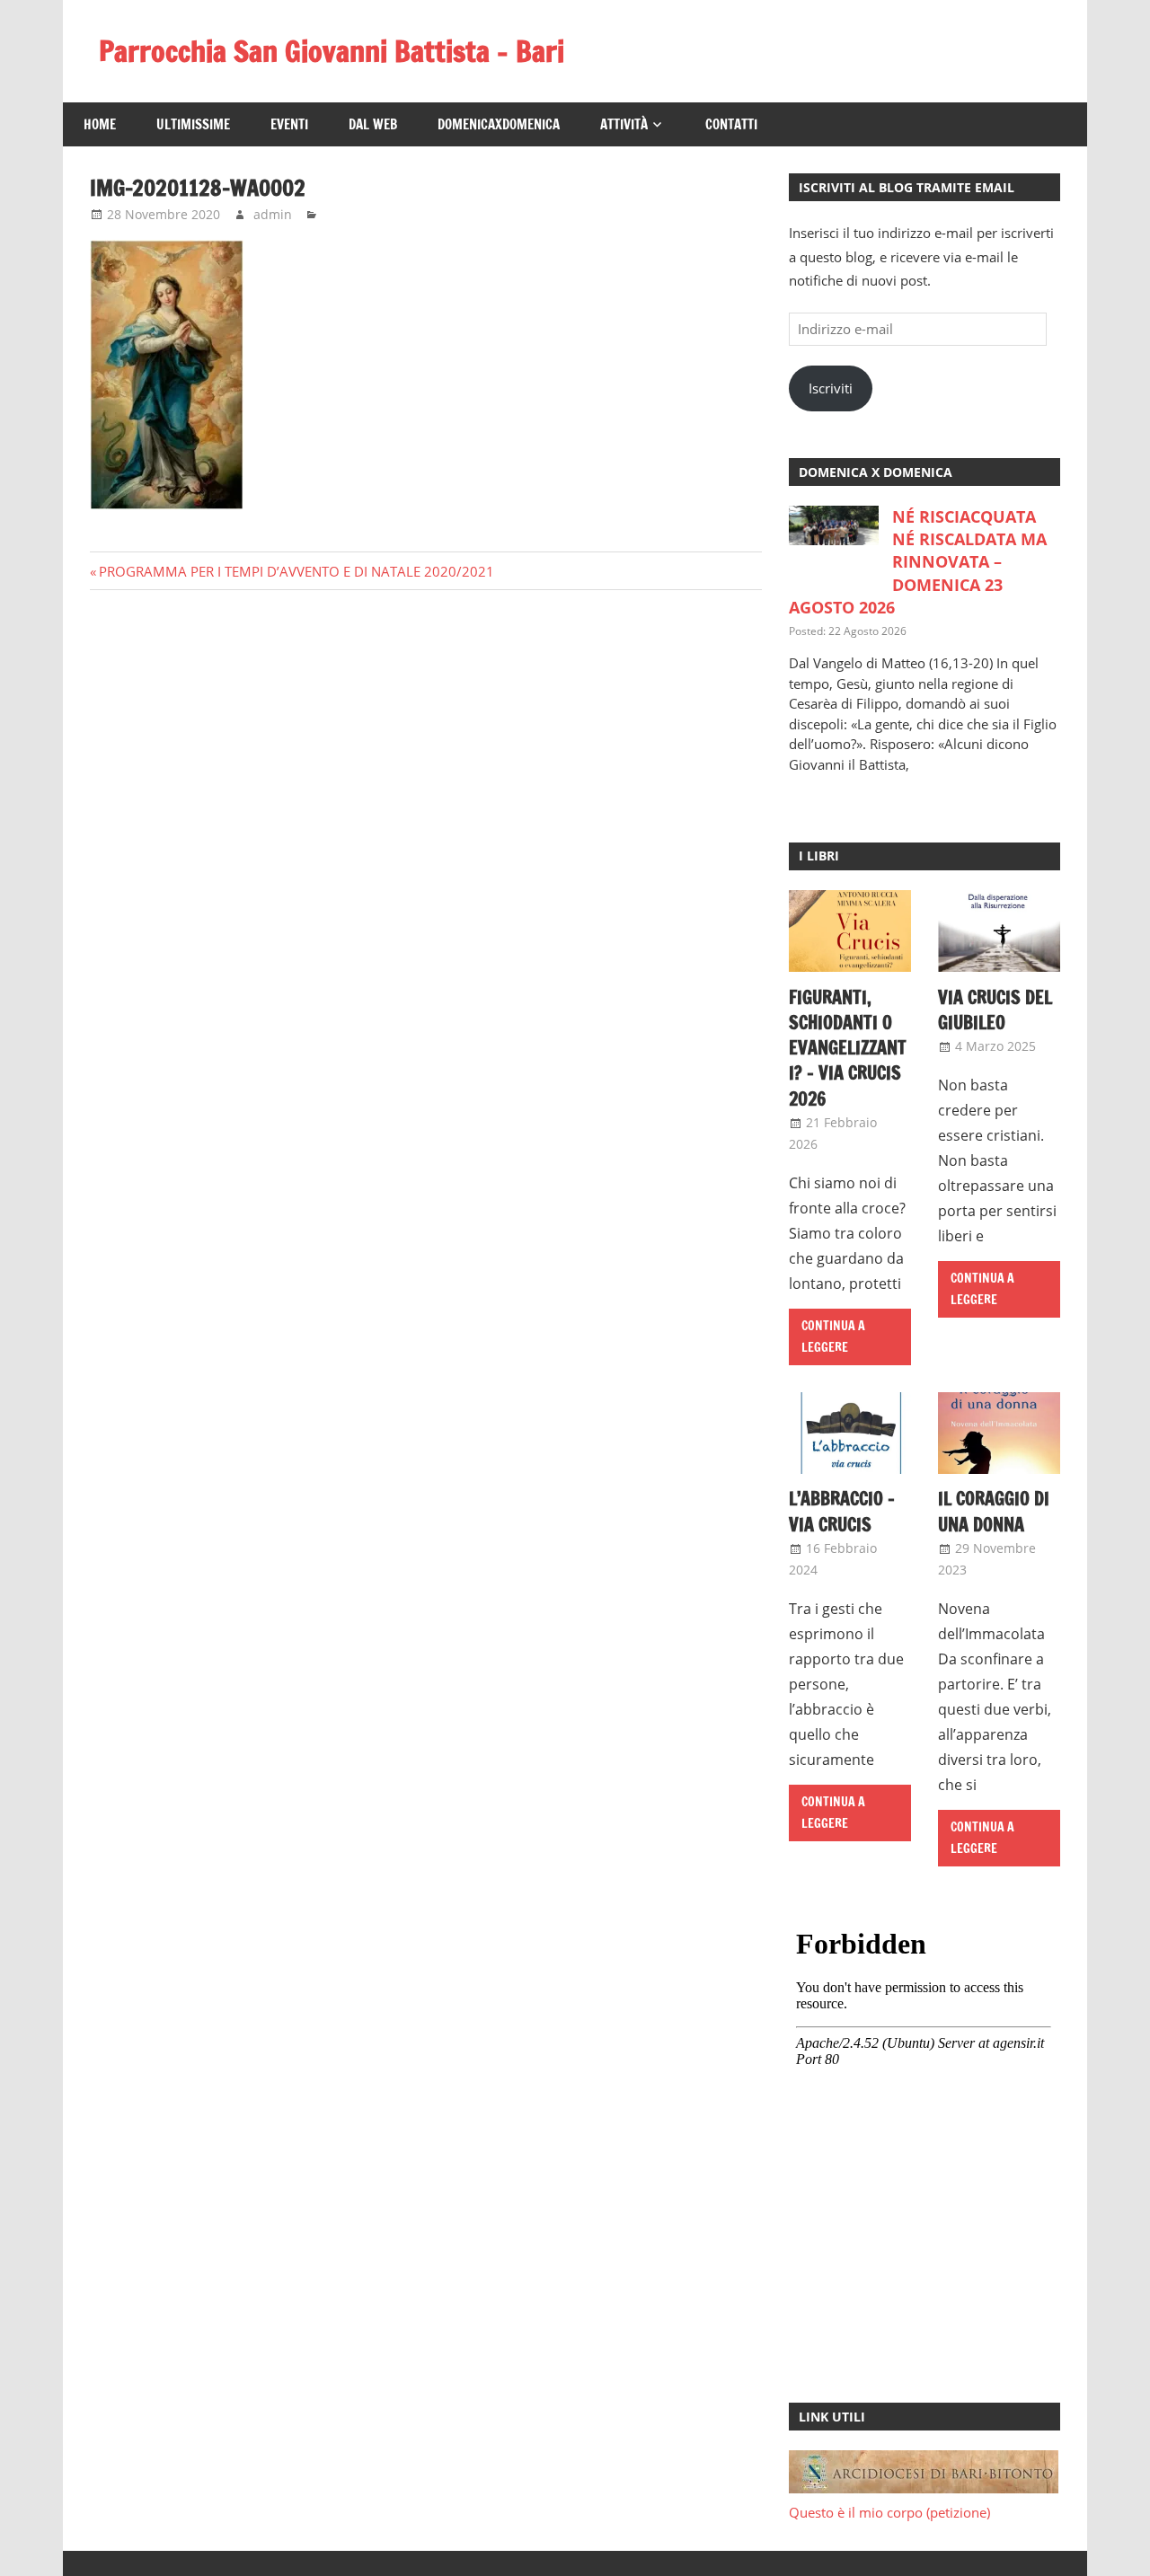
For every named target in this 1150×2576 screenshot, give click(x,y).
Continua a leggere (833, 1337)
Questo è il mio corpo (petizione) (889, 2512)
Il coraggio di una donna (994, 1511)
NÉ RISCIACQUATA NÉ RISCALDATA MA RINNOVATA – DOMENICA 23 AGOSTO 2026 (918, 562)
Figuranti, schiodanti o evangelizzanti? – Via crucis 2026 (848, 1048)
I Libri (819, 856)
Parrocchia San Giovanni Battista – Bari (332, 51)
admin (273, 214)
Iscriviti (831, 388)
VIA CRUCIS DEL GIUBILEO (995, 1010)
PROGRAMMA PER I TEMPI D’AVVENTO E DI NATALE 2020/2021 (296, 571)
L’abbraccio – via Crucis (842, 1511)
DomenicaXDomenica (499, 124)
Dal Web (373, 124)
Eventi (289, 124)
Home (100, 124)
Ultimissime (193, 124)
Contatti (731, 124)
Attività (624, 124)
